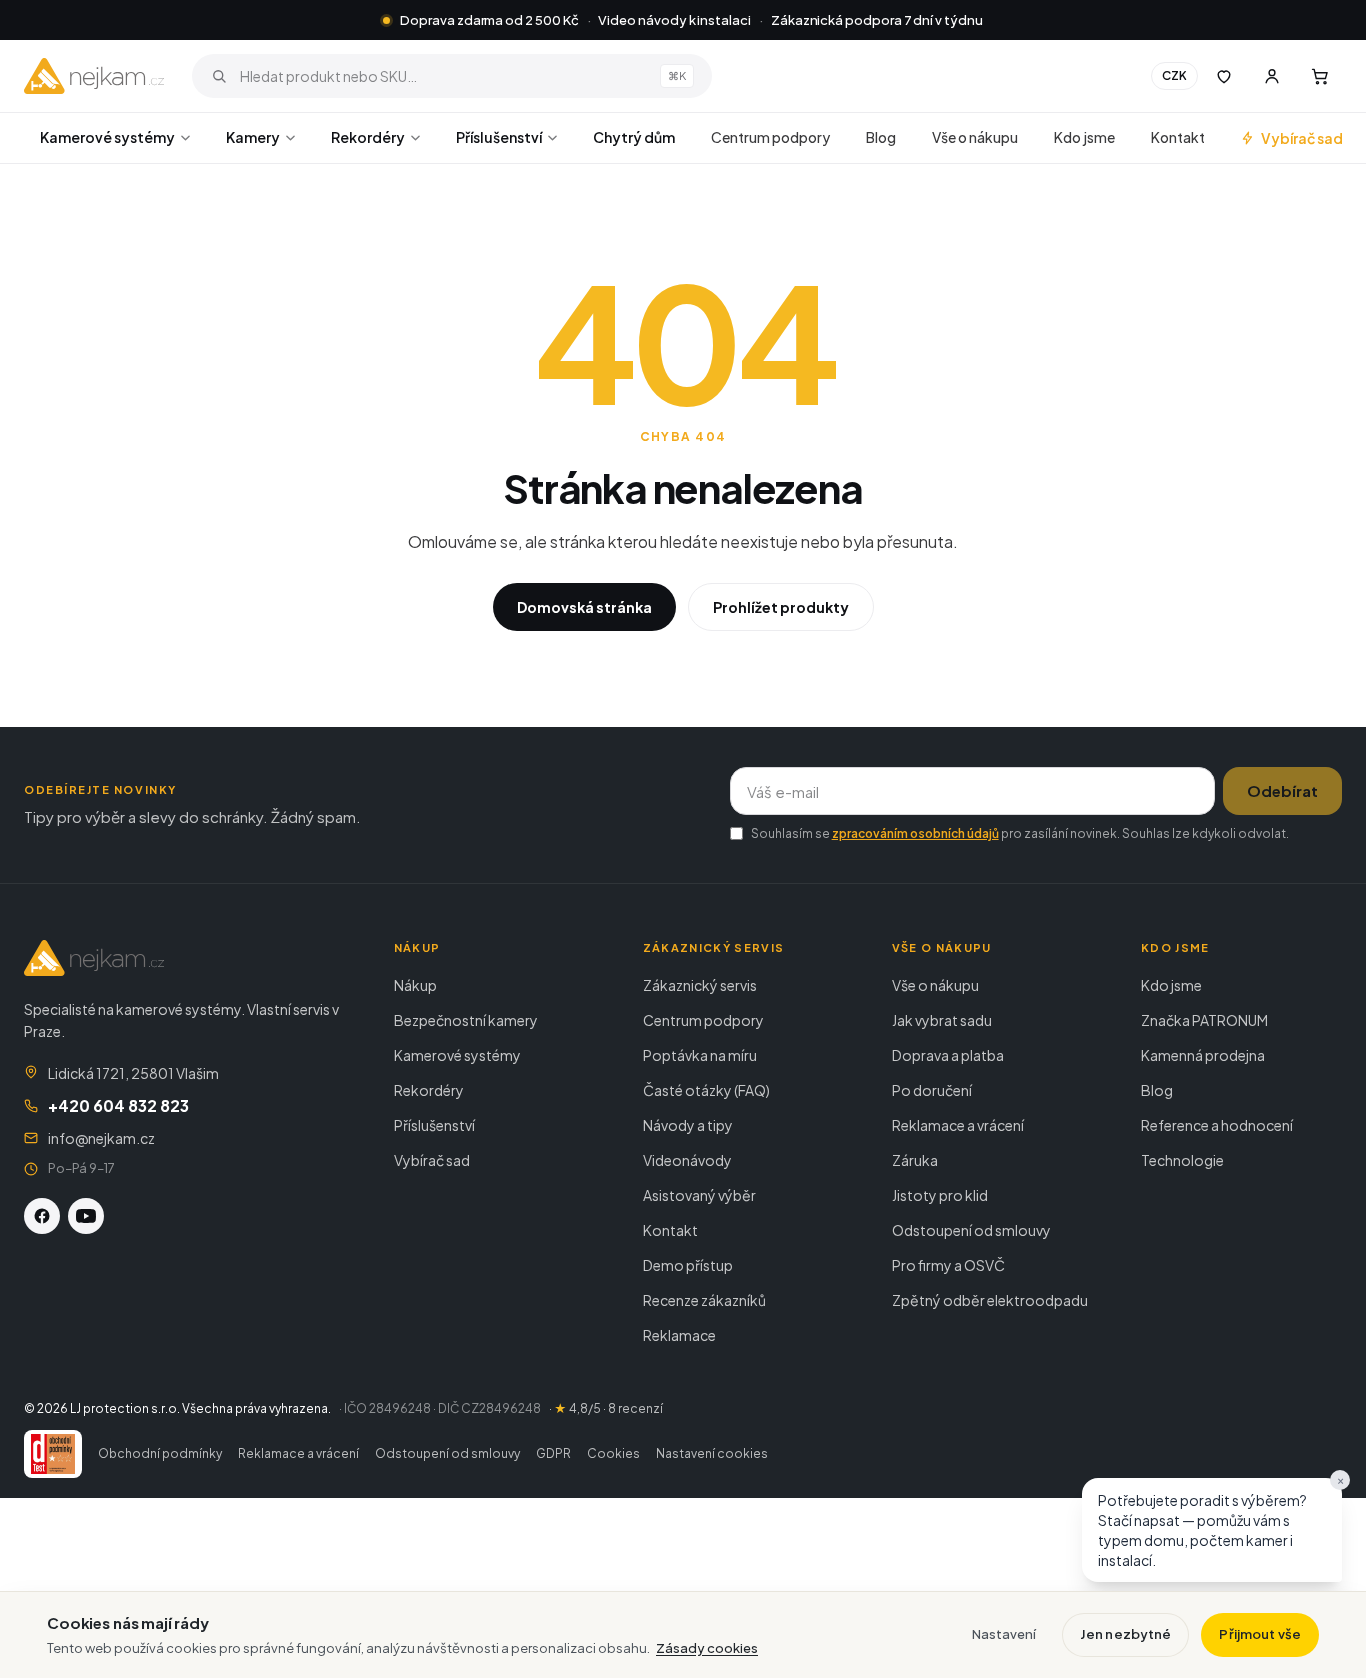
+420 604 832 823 (118, 1105)
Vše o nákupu (975, 137)
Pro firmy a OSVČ (948, 1265)
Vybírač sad (1302, 138)
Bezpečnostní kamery (466, 1020)
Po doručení (932, 1090)
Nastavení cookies (712, 1453)
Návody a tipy (688, 1125)
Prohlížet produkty (781, 607)
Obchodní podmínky (160, 1453)
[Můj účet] (1272, 76)
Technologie (1182, 1160)
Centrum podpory (770, 137)
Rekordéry (368, 137)
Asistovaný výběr (699, 1195)
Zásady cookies (707, 1648)
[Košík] (1320, 76)
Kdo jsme (1084, 137)
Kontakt (1178, 137)
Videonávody (687, 1160)
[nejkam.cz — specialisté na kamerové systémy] (94, 76)
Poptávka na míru (700, 1055)
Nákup (415, 985)
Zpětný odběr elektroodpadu (990, 1300)
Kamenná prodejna (1203, 1055)
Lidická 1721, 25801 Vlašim (133, 1073)
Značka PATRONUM (1204, 1020)
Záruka (915, 1160)
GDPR (553, 1453)
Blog (881, 137)
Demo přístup (688, 1265)
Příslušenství (499, 137)
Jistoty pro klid (940, 1195)
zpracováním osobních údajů (915, 833)
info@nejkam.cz (101, 1138)
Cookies (613, 1453)
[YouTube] (86, 1216)
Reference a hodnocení (1217, 1125)
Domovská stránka (584, 607)
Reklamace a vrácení (958, 1125)
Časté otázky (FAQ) (706, 1090)
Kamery (253, 137)
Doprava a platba (948, 1055)
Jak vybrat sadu (942, 1020)
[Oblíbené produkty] (1224, 76)
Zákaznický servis (700, 985)
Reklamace (679, 1335)
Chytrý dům (634, 137)
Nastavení (1004, 1634)
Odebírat (1282, 790)
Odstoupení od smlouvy (971, 1230)
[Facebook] (42, 1216)
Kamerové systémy (107, 137)
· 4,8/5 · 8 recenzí (606, 1408)
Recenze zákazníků (704, 1300)
